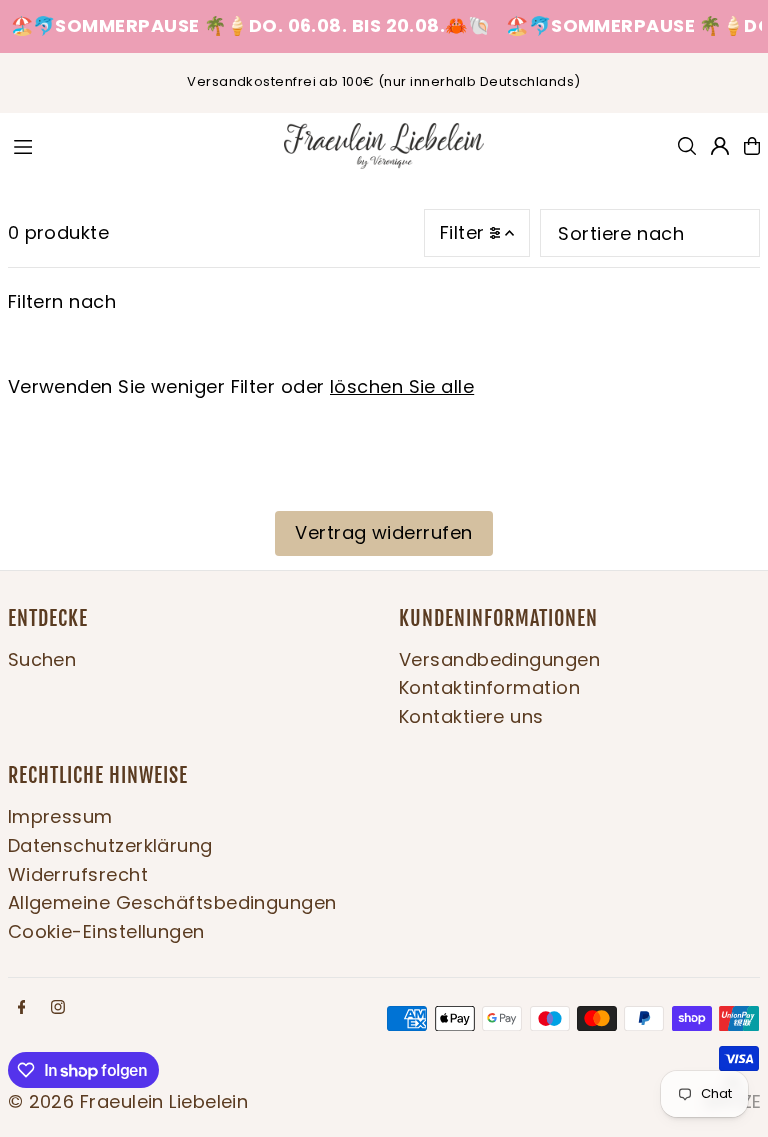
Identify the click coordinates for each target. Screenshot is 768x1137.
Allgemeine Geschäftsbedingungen (172, 902)
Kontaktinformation (489, 687)
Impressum (60, 816)
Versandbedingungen (499, 659)
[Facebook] (22, 1008)
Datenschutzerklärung (110, 845)
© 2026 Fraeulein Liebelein (128, 1101)
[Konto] (720, 146)
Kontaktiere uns (471, 716)
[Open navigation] (137, 145)
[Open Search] (687, 146)
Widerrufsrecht (78, 874)
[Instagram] (58, 1008)
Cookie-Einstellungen (106, 931)
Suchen (42, 659)
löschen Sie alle (402, 386)
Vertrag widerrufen (383, 532)
